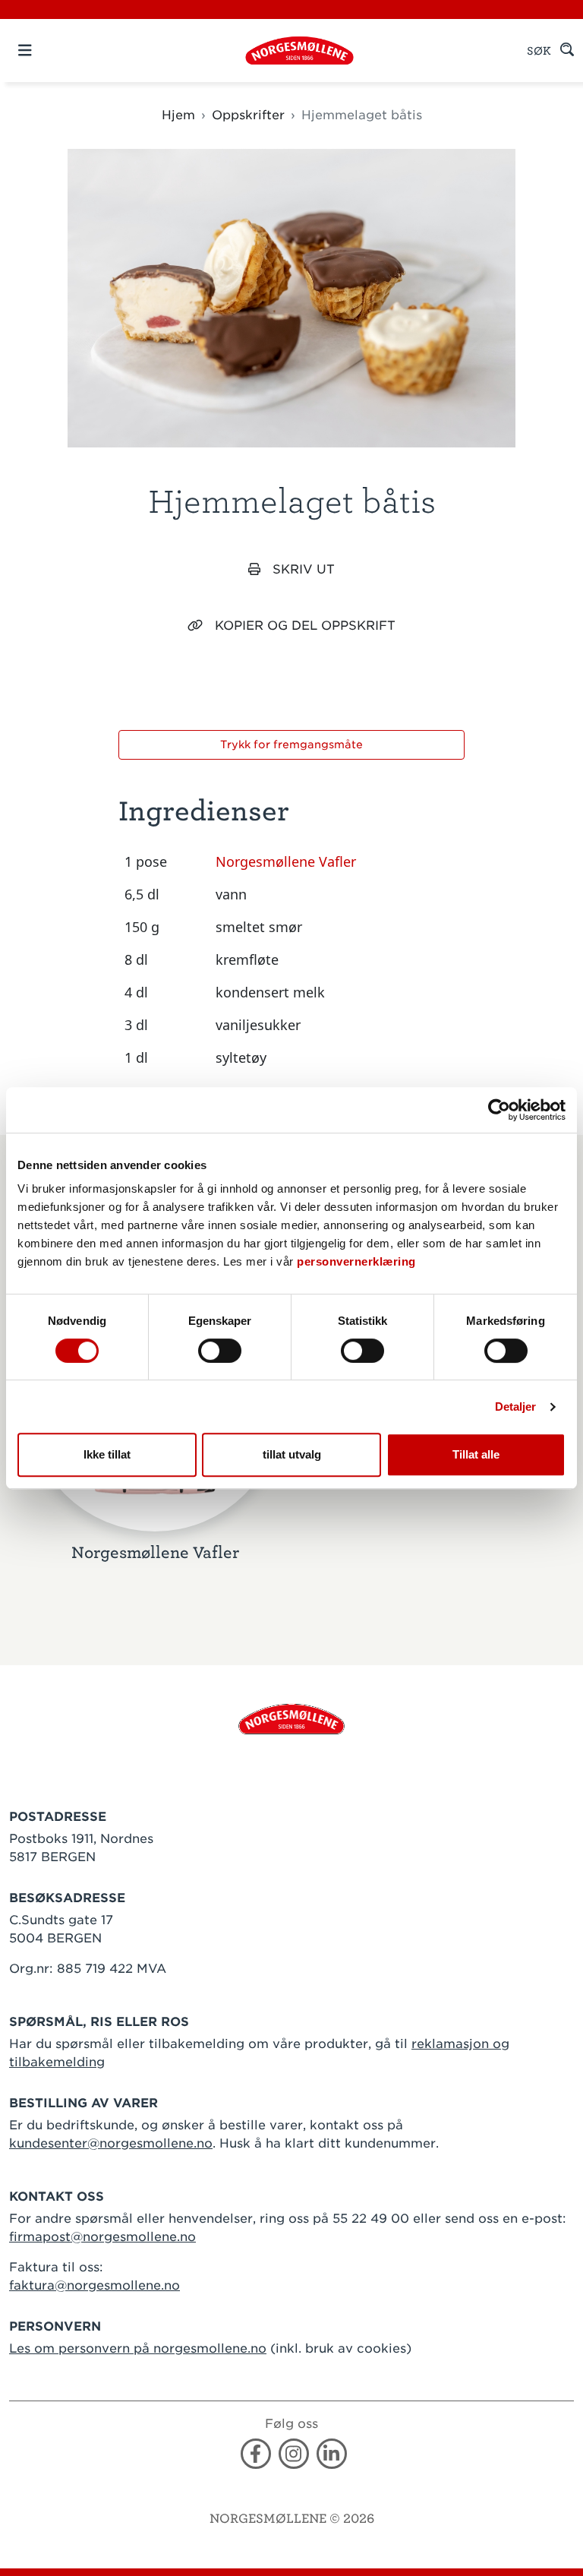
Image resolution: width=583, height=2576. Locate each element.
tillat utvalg (292, 1454)
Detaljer (516, 1407)
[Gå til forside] (291, 1718)
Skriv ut (304, 569)
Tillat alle (476, 1454)
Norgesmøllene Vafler (286, 861)
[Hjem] (299, 51)
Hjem (178, 115)
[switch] (220, 1351)
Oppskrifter (248, 115)
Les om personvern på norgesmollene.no (138, 2348)
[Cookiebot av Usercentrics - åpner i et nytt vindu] (499, 1110)
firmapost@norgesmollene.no (102, 2237)
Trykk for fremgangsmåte (291, 744)
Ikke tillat (107, 1454)
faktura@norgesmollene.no (95, 2285)
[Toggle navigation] (51, 51)
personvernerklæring (356, 1261)
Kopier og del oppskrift (305, 626)
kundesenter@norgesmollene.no (111, 2143)
